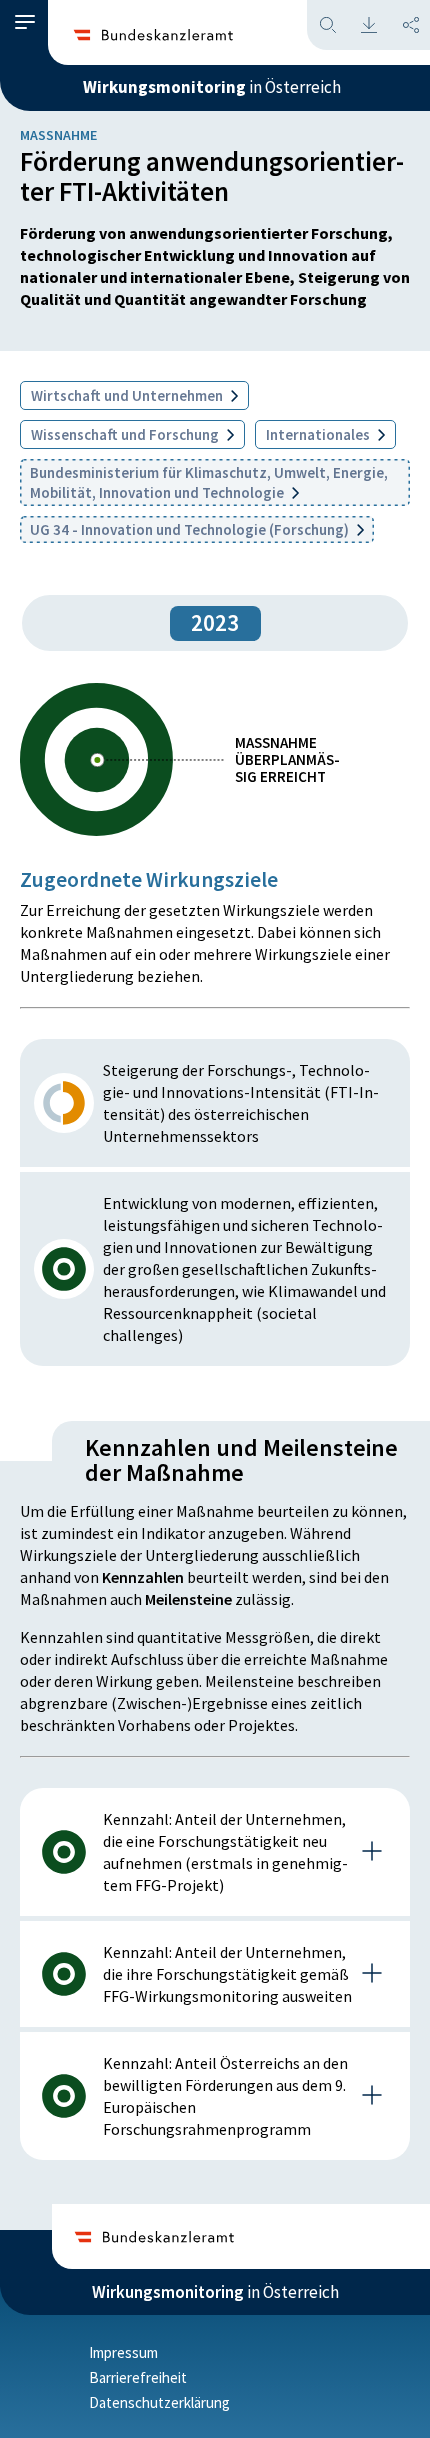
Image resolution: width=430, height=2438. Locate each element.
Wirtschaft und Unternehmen (128, 395)
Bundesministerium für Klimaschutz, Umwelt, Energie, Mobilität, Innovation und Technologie (209, 482)
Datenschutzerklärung (159, 2402)
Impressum (123, 2352)
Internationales (319, 434)
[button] (25, 22)
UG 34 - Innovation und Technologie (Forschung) (191, 529)
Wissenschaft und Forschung (126, 434)
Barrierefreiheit (138, 2377)
